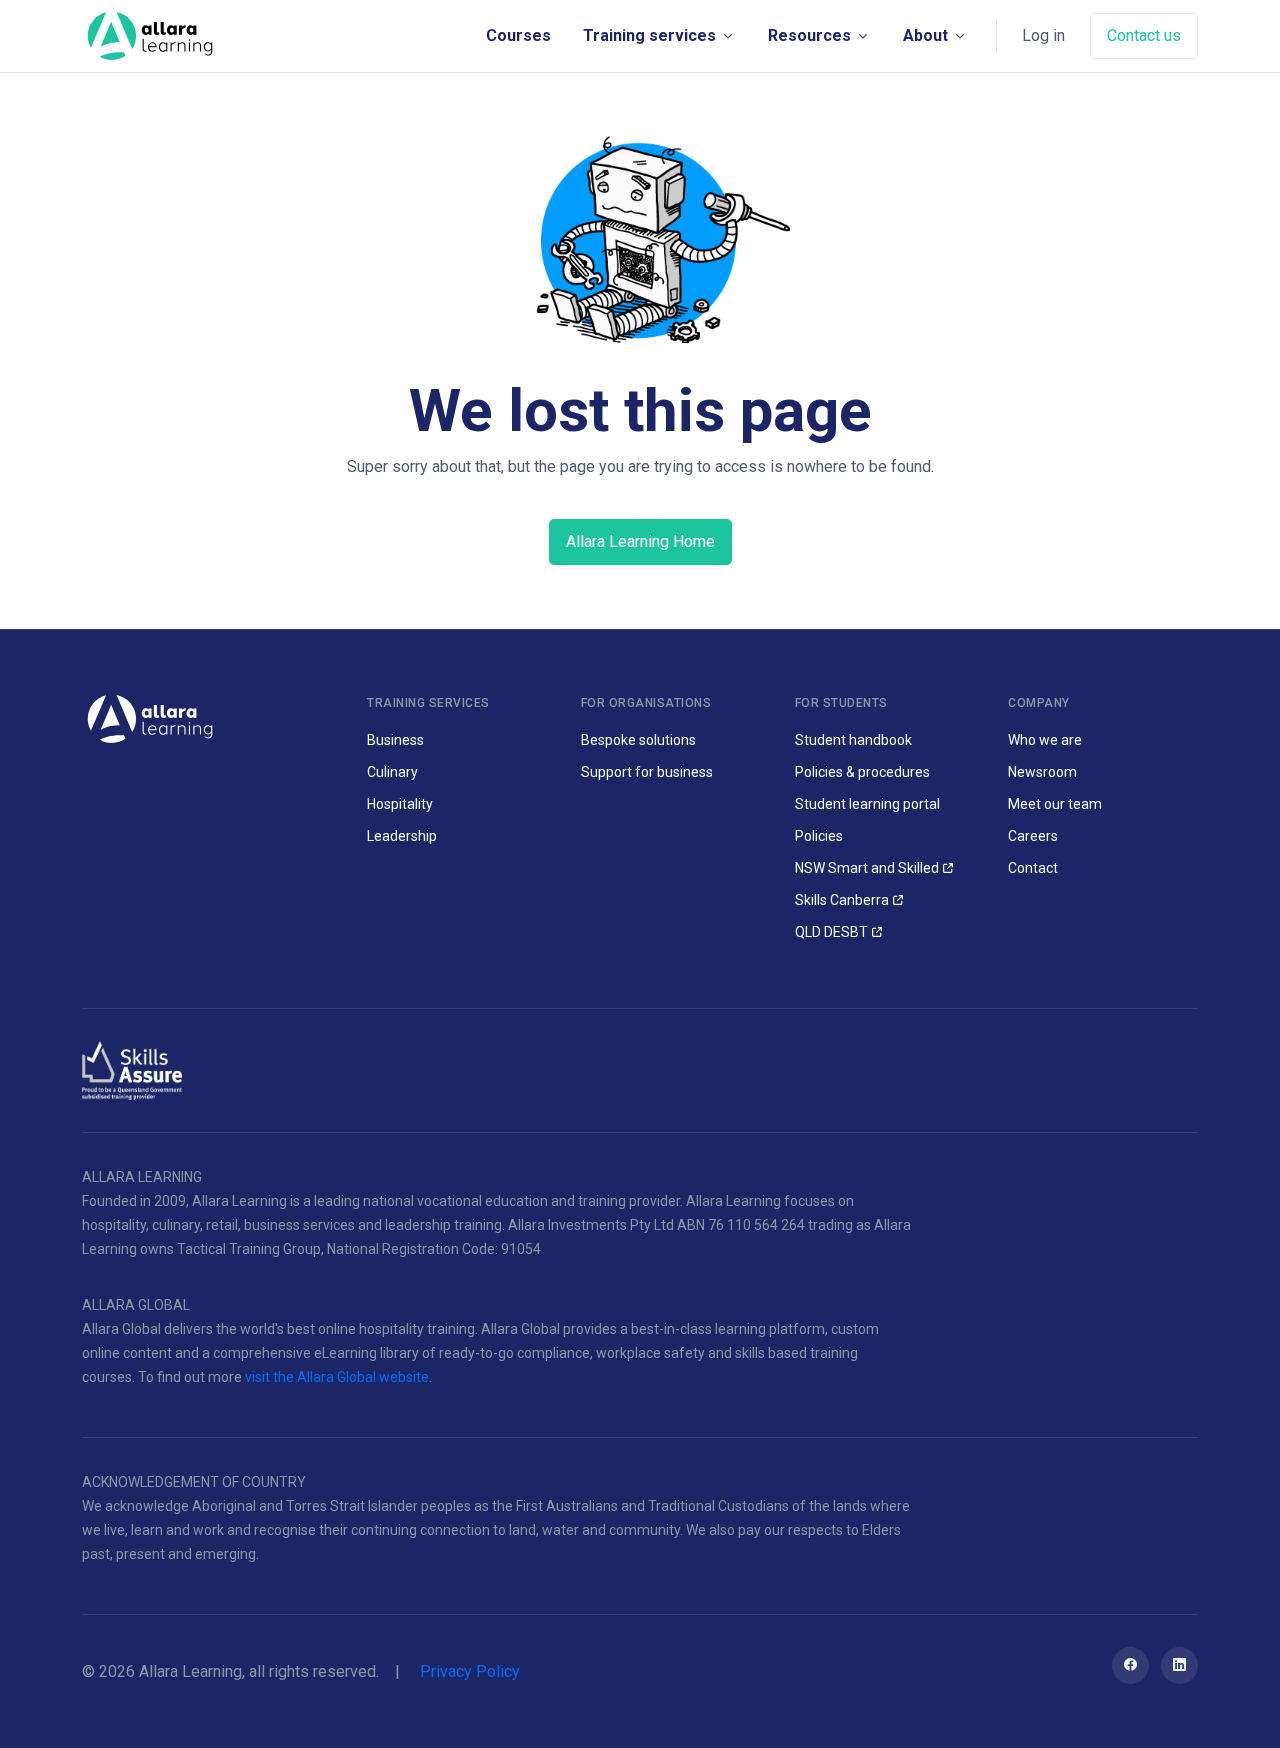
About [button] (925, 35)
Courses (518, 35)
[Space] (150, 36)
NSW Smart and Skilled (867, 868)
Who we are (1045, 740)
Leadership (402, 836)
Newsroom (1042, 772)
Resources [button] (809, 35)
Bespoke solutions (638, 740)
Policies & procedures (862, 772)
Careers (1033, 836)
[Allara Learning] (150, 717)
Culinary (392, 772)
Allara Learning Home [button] (640, 541)
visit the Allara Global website (337, 1377)
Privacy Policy (470, 1671)
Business (395, 740)
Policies (819, 836)
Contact (1033, 868)
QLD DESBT (831, 932)
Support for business (647, 772)
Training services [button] (649, 35)
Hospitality (400, 804)
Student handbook (853, 740)
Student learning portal (867, 804)
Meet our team (1055, 804)
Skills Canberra (842, 900)
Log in (1043, 35)
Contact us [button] (1144, 35)
